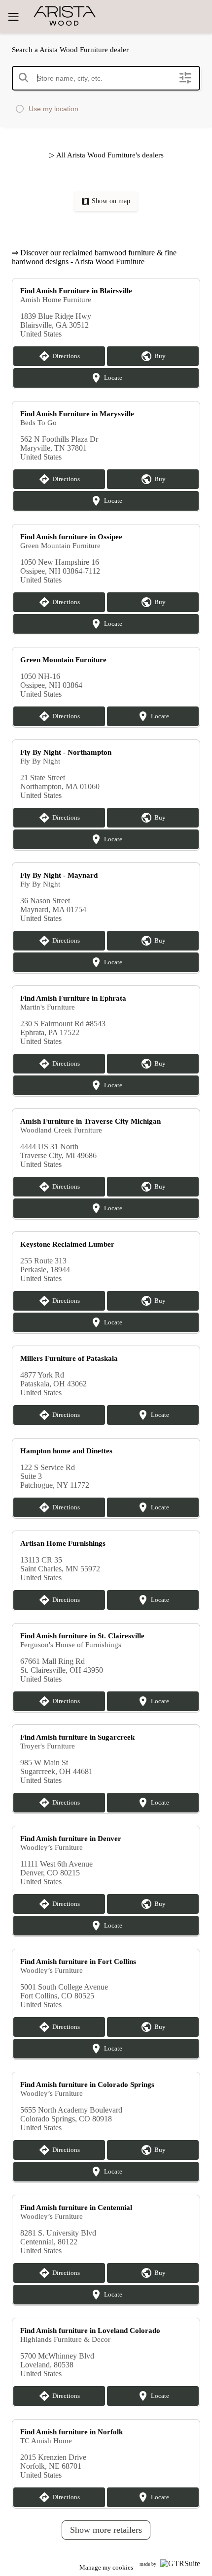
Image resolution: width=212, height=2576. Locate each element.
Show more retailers (106, 2530)
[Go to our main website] (89, 16)
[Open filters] (185, 78)
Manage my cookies (106, 2567)
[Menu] (13, 17)
